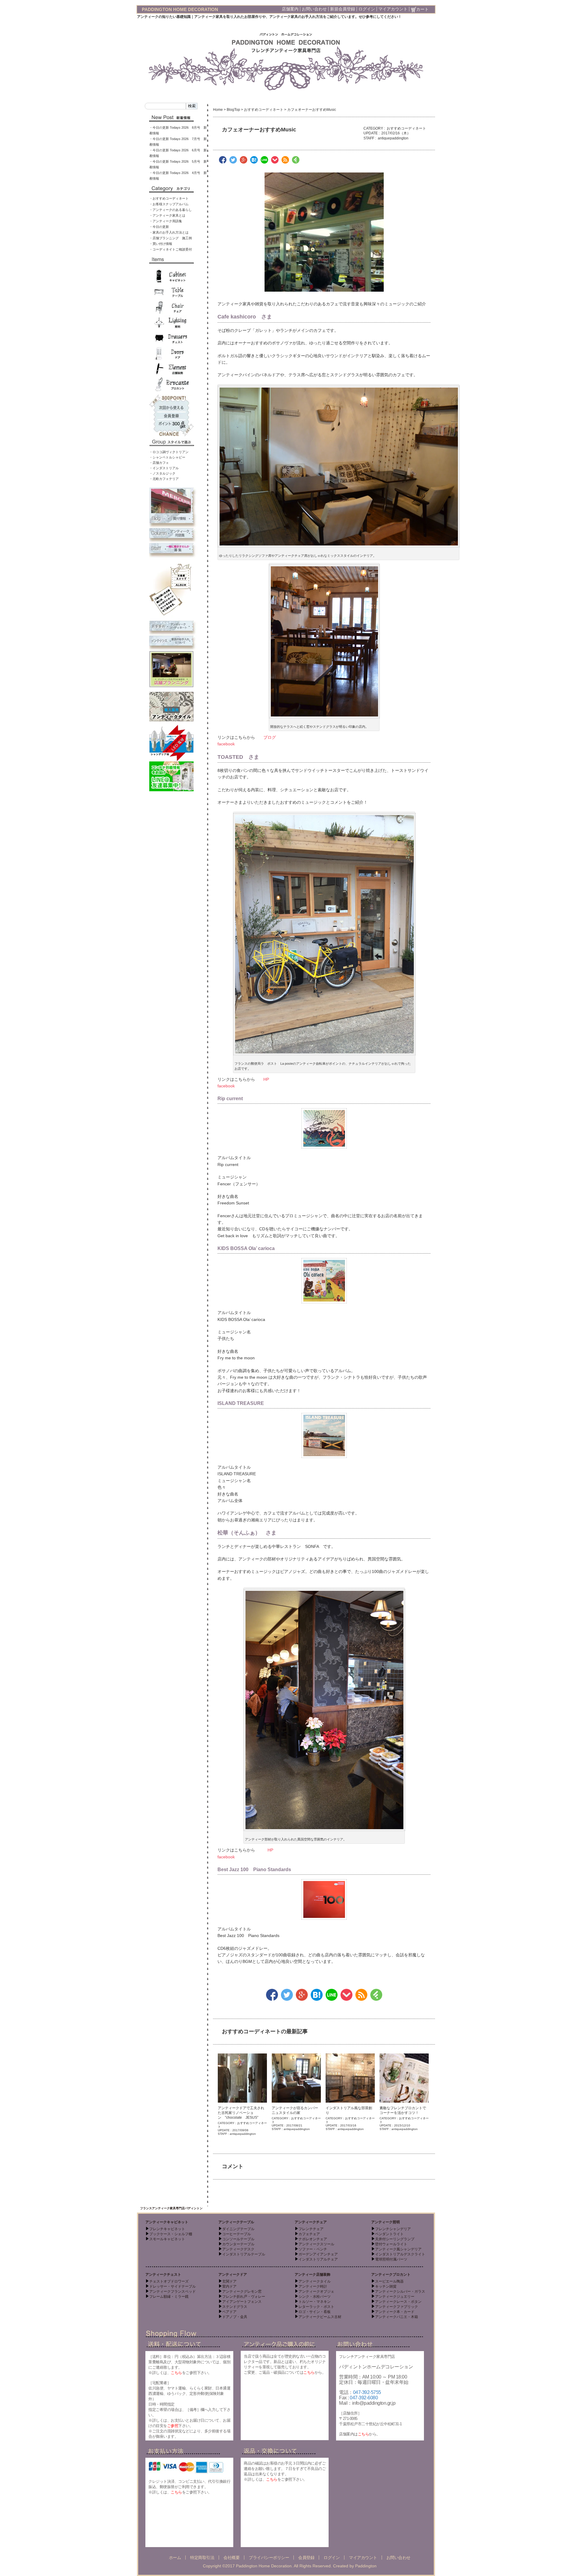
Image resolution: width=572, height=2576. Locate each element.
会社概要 (231, 2558)
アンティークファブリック (397, 2307)
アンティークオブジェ (316, 2291)
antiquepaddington (393, 138)
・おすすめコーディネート (169, 198)
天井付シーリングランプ (395, 2239)
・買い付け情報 (161, 244)
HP (266, 1079)
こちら (176, 2373)
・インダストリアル (164, 468)
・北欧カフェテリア (164, 479)
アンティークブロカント (391, 2275)
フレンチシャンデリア (393, 2229)
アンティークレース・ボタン (398, 2302)
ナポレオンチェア (313, 2239)
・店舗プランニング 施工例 (171, 238)
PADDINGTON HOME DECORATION (180, 9)
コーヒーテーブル (237, 2234)
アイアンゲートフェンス (242, 2302)
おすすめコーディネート (264, 110)
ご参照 (173, 2426)
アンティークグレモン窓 (242, 2291)
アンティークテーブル (236, 2222)
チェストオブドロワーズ (169, 2281)
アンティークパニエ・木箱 (397, 2317)
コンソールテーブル (238, 2239)
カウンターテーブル (238, 2244)
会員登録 (306, 2558)
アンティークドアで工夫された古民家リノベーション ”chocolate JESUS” (241, 2113)
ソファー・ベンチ (313, 2249)
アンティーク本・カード (395, 2312)
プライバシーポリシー (269, 2558)
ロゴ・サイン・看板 (315, 2312)
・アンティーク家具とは (167, 215)
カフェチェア (309, 2234)
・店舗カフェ (159, 463)
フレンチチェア (311, 2229)
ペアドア (229, 2312)
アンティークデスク (238, 2249)
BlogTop (233, 110)
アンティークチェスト (163, 2275)
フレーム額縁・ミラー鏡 (169, 2297)
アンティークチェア (311, 2222)
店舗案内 (290, 9)
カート (422, 9)
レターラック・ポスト (316, 2307)
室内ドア (229, 2286)
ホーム (175, 2558)
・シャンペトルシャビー (167, 457)
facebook (226, 744)
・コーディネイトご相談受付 (171, 249)
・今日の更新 (159, 227)
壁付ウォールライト (391, 2244)
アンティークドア (233, 2275)
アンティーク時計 (313, 2286)
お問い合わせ (314, 9)
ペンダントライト (389, 2234)
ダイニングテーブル (238, 2229)
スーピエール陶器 (389, 2281)
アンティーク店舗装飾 (313, 2275)
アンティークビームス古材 (320, 2317)
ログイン (367, 9)
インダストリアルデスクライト (400, 2254)
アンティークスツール (316, 2244)
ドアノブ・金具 (235, 2317)
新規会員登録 (343, 9)
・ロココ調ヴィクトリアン (169, 452)
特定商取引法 (202, 2558)
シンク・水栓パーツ (315, 2297)
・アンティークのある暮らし (171, 210)
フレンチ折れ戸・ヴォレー (244, 2297)
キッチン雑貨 (386, 2286)
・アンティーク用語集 (166, 221)
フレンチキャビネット (167, 2229)
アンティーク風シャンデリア (398, 2249)
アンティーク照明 (386, 2222)
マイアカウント (393, 9)
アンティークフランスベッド (172, 2291)
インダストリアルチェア (318, 2259)
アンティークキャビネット (167, 2222)
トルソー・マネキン (315, 2302)
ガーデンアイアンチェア (318, 2254)
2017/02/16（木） (396, 133)
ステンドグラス (235, 2307)
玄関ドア (229, 2281)
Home (218, 110)
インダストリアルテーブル (244, 2254)
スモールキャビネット (167, 2239)
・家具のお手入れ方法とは (169, 232)
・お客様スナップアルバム (169, 204)
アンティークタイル (315, 2281)
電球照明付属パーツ (391, 2259)
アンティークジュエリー (395, 2297)
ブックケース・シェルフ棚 (171, 2234)
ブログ (270, 737)
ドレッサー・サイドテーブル (172, 2286)
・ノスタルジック (162, 473)
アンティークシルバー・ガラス (400, 2291)
